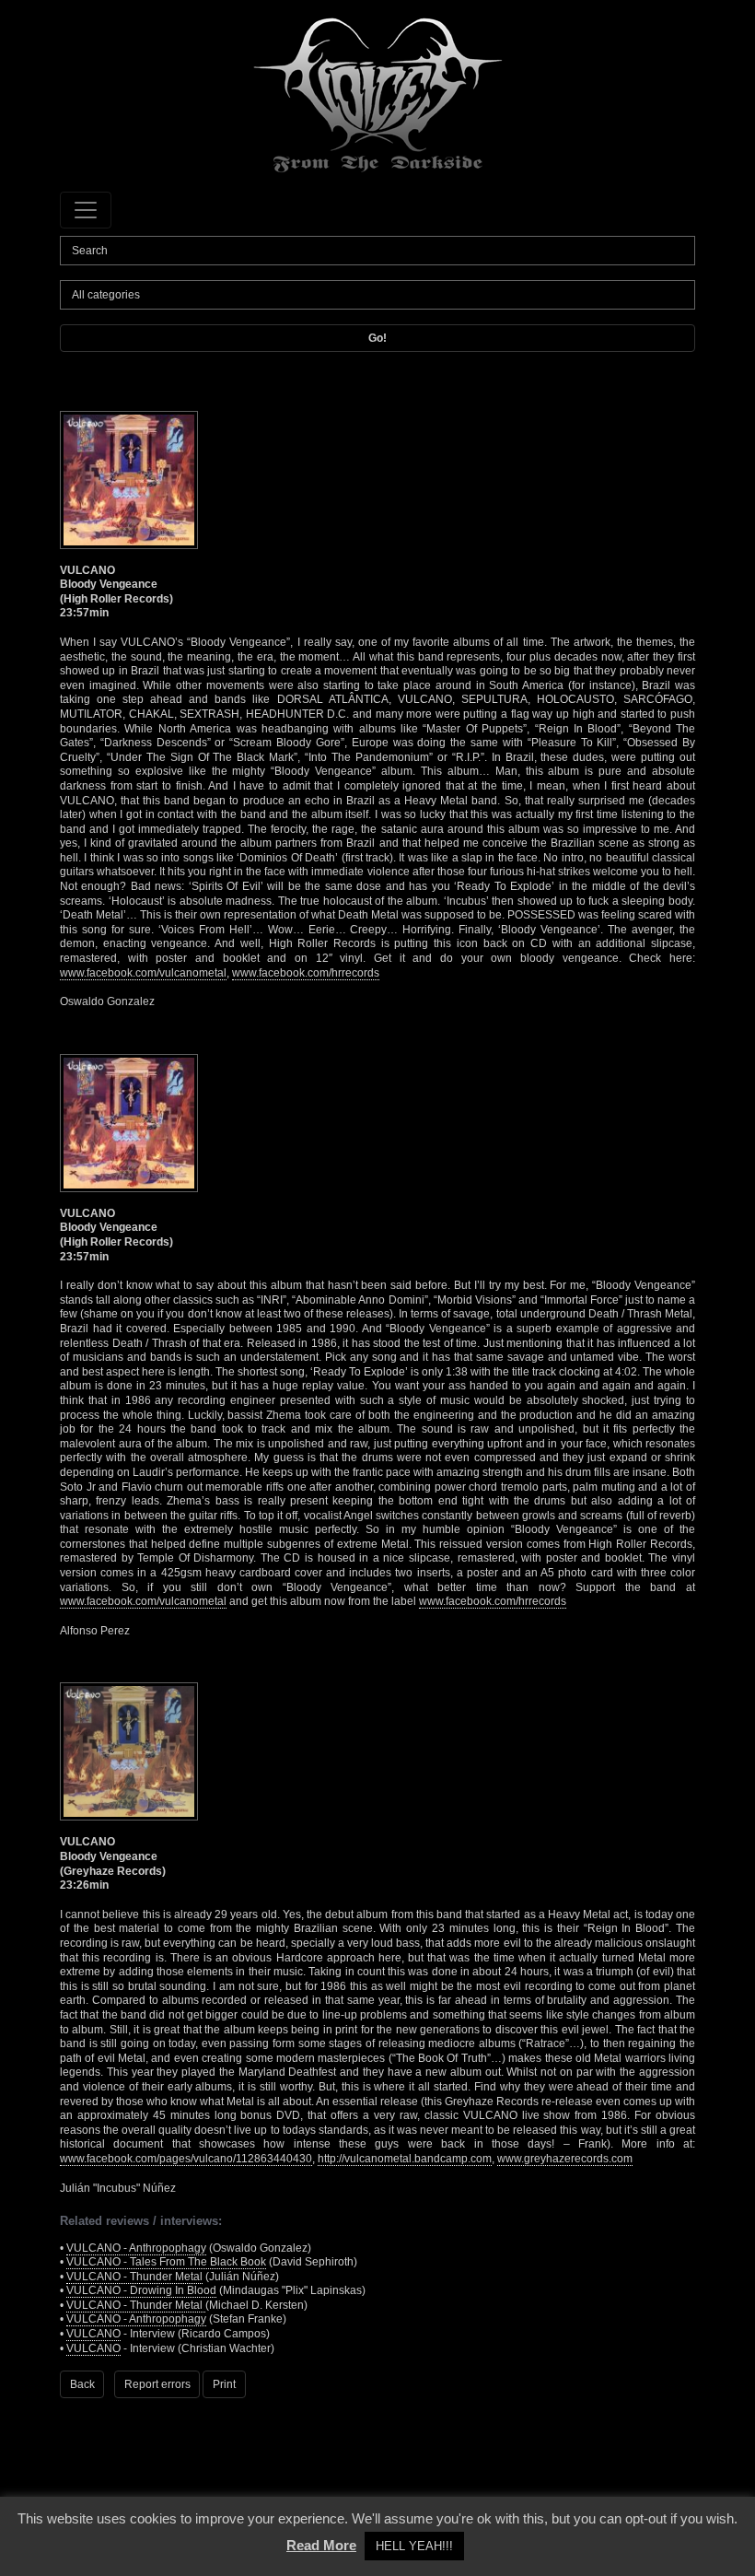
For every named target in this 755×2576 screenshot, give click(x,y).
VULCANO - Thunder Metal (134, 2277)
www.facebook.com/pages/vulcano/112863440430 (186, 2159)
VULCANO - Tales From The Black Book (166, 2262)
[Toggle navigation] (86, 210)
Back (82, 2384)
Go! (377, 338)
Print (224, 2384)
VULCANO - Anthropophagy (136, 2248)
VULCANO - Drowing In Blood (141, 2290)
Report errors (157, 2384)
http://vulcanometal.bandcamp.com (405, 2159)
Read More (321, 2545)
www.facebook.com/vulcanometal (143, 973)
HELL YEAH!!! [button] (414, 2546)
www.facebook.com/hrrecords (306, 973)
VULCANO (93, 2334)
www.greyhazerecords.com (565, 2159)
